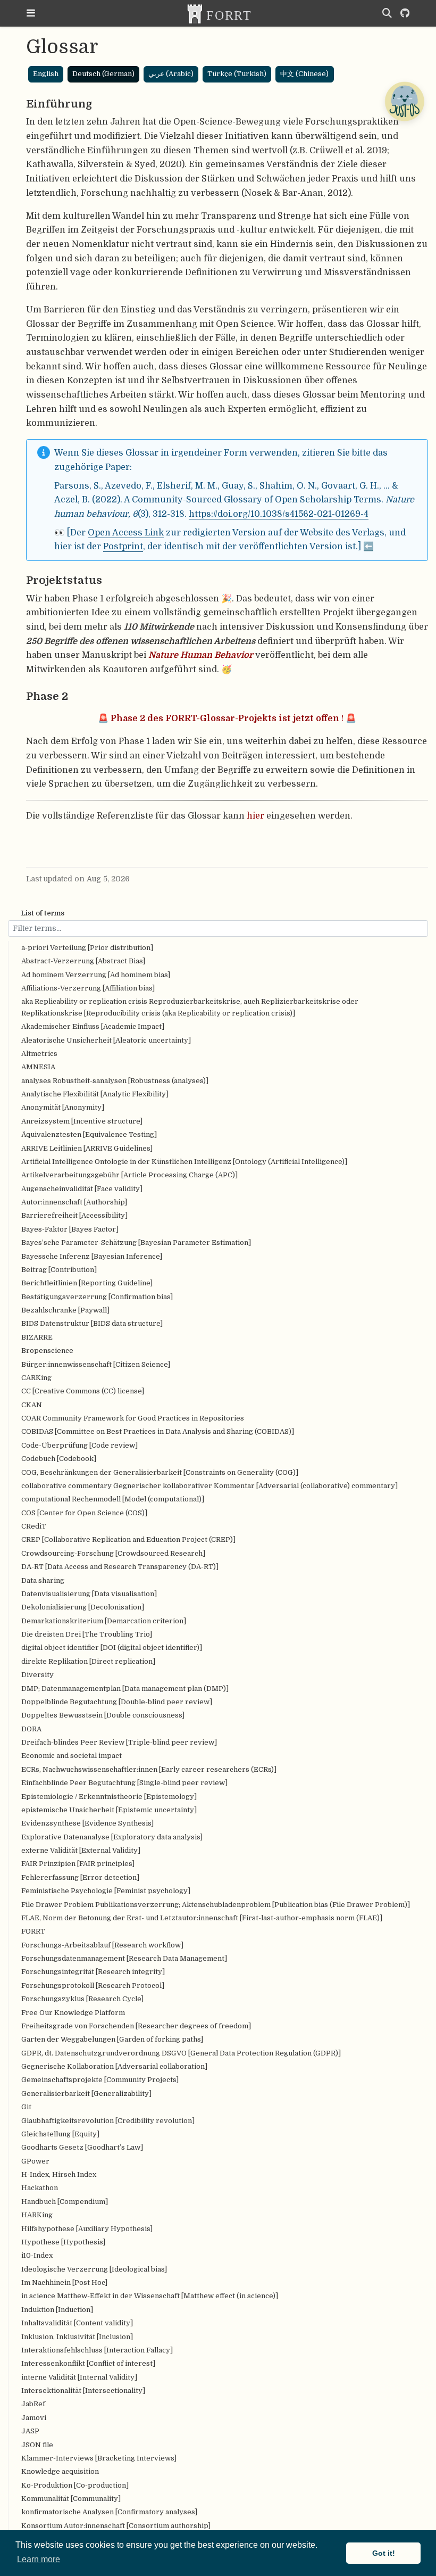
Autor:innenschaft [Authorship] (74, 1202)
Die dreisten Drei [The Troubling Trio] (87, 1634)
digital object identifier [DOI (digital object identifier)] (112, 1648)
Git (26, 2107)
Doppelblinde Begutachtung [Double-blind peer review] (117, 1702)
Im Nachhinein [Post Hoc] (64, 2282)
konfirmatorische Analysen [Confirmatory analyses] (109, 2512)
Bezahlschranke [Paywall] (65, 1310)
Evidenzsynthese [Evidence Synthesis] (87, 1823)
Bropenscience (47, 1351)
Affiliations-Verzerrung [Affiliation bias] (88, 988)
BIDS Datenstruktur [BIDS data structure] (92, 1323)
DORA (31, 1729)
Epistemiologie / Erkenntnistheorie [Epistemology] (109, 1797)
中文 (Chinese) (304, 74)
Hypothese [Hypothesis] (63, 2242)
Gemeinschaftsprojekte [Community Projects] (100, 2080)
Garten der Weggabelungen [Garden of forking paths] (112, 2039)
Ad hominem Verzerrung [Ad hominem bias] (96, 975)
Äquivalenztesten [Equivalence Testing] (89, 1134)
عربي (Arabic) (171, 74)
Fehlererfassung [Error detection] (80, 1877)
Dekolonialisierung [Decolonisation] (83, 1607)
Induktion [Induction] (57, 2310)
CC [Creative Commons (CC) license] (83, 1391)
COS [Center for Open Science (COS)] (84, 1513)
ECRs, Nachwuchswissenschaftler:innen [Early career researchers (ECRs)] (149, 1769)
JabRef (33, 2404)
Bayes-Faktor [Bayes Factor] (70, 1229)
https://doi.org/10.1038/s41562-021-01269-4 (279, 514)
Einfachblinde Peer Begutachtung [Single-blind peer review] (124, 1783)
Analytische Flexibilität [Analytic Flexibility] (95, 1094)
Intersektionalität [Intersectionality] (83, 2391)
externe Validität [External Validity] (81, 1850)
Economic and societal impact (72, 1756)
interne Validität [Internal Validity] (79, 2377)
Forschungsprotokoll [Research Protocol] (93, 1985)
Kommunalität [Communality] (71, 2499)
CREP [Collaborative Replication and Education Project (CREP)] (128, 1539)
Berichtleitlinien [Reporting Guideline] (87, 1283)
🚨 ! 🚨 (227, 718)
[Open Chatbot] (404, 101)
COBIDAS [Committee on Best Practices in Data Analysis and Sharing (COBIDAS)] (158, 1431)
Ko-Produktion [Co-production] (75, 2485)
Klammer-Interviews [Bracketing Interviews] (99, 2458)
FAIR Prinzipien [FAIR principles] (78, 1864)
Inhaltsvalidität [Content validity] (77, 2323)
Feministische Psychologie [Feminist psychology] (106, 1891)
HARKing (37, 2215)
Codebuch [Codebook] (59, 1459)
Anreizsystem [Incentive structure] (82, 1121)
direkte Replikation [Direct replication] (88, 1661)
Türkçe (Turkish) (237, 74)
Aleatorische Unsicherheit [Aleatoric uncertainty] (106, 1040)
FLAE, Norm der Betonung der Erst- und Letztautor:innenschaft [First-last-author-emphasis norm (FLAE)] (202, 1918)
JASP (30, 2431)
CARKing (36, 1378)
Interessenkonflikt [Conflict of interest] (88, 2363)
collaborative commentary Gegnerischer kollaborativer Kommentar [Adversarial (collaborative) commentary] (209, 1486)
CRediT (34, 1526)
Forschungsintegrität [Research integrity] (93, 1972)
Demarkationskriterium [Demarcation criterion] (104, 1621)
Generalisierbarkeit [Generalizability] (86, 2094)
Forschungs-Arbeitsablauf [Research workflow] (102, 1945)
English (46, 74)
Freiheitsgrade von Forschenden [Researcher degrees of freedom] (136, 2026)
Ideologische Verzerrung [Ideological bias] (94, 2269)
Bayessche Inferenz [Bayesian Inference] (92, 1256)
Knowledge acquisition (60, 2471)
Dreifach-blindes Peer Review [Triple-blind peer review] (119, 1742)
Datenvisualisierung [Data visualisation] (89, 1594)
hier (255, 816)
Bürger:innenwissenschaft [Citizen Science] (96, 1364)
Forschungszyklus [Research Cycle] (82, 1999)
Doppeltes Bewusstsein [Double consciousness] (103, 1715)
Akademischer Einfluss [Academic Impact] (93, 1026)
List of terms (43, 913)
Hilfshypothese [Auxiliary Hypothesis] (87, 2229)
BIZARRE (37, 1337)
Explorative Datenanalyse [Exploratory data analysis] (112, 1837)
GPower (35, 2161)
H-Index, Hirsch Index (59, 2174)
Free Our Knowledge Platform (73, 2013)
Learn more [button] (39, 2559)
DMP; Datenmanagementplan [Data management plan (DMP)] (125, 1689)
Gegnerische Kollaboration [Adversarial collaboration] (114, 2066)
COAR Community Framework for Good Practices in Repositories (133, 1418)
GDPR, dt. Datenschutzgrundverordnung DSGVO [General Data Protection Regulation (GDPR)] (181, 2053)
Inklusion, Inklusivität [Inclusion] (77, 2337)
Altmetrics (39, 1054)
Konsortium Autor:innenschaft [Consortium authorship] (116, 2526)
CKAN (32, 1405)
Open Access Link (126, 532)
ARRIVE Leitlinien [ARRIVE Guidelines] (87, 1148)
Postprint (123, 546)
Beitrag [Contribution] (59, 1270)
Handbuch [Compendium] (65, 2202)
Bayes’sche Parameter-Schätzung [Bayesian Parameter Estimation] (136, 1242)
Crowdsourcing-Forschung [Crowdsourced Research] (113, 1553)
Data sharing (43, 1580)
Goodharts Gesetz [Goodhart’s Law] (82, 2147)
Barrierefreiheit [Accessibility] (74, 1215)
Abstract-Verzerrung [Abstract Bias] (83, 961)
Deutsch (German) (103, 74)
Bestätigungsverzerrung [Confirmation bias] (97, 1297)
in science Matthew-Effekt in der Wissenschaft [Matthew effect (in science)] (150, 2296)
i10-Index (37, 2255)
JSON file (37, 2445)
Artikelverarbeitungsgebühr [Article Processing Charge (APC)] (129, 1175)
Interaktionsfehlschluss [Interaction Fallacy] (97, 2350)
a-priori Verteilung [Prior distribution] (87, 948)
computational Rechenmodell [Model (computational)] (113, 1499)
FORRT (33, 1931)
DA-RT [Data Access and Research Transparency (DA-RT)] (120, 1567)
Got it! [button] (384, 2553)
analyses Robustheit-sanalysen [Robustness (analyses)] (115, 1081)
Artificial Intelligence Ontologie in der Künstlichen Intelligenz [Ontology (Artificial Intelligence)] (184, 1162)
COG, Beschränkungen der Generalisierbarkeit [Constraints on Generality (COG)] (160, 1472)
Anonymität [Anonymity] (63, 1107)
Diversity (37, 1675)
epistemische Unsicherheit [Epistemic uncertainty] (109, 1810)
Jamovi (34, 2418)
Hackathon (40, 2188)
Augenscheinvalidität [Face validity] (82, 1189)
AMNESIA (38, 1067)
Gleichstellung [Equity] (60, 2134)
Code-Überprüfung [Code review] (79, 1445)
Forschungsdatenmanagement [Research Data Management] (124, 1958)
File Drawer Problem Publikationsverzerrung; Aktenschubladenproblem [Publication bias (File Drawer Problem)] (216, 1905)
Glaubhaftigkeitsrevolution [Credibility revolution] (108, 2121)
